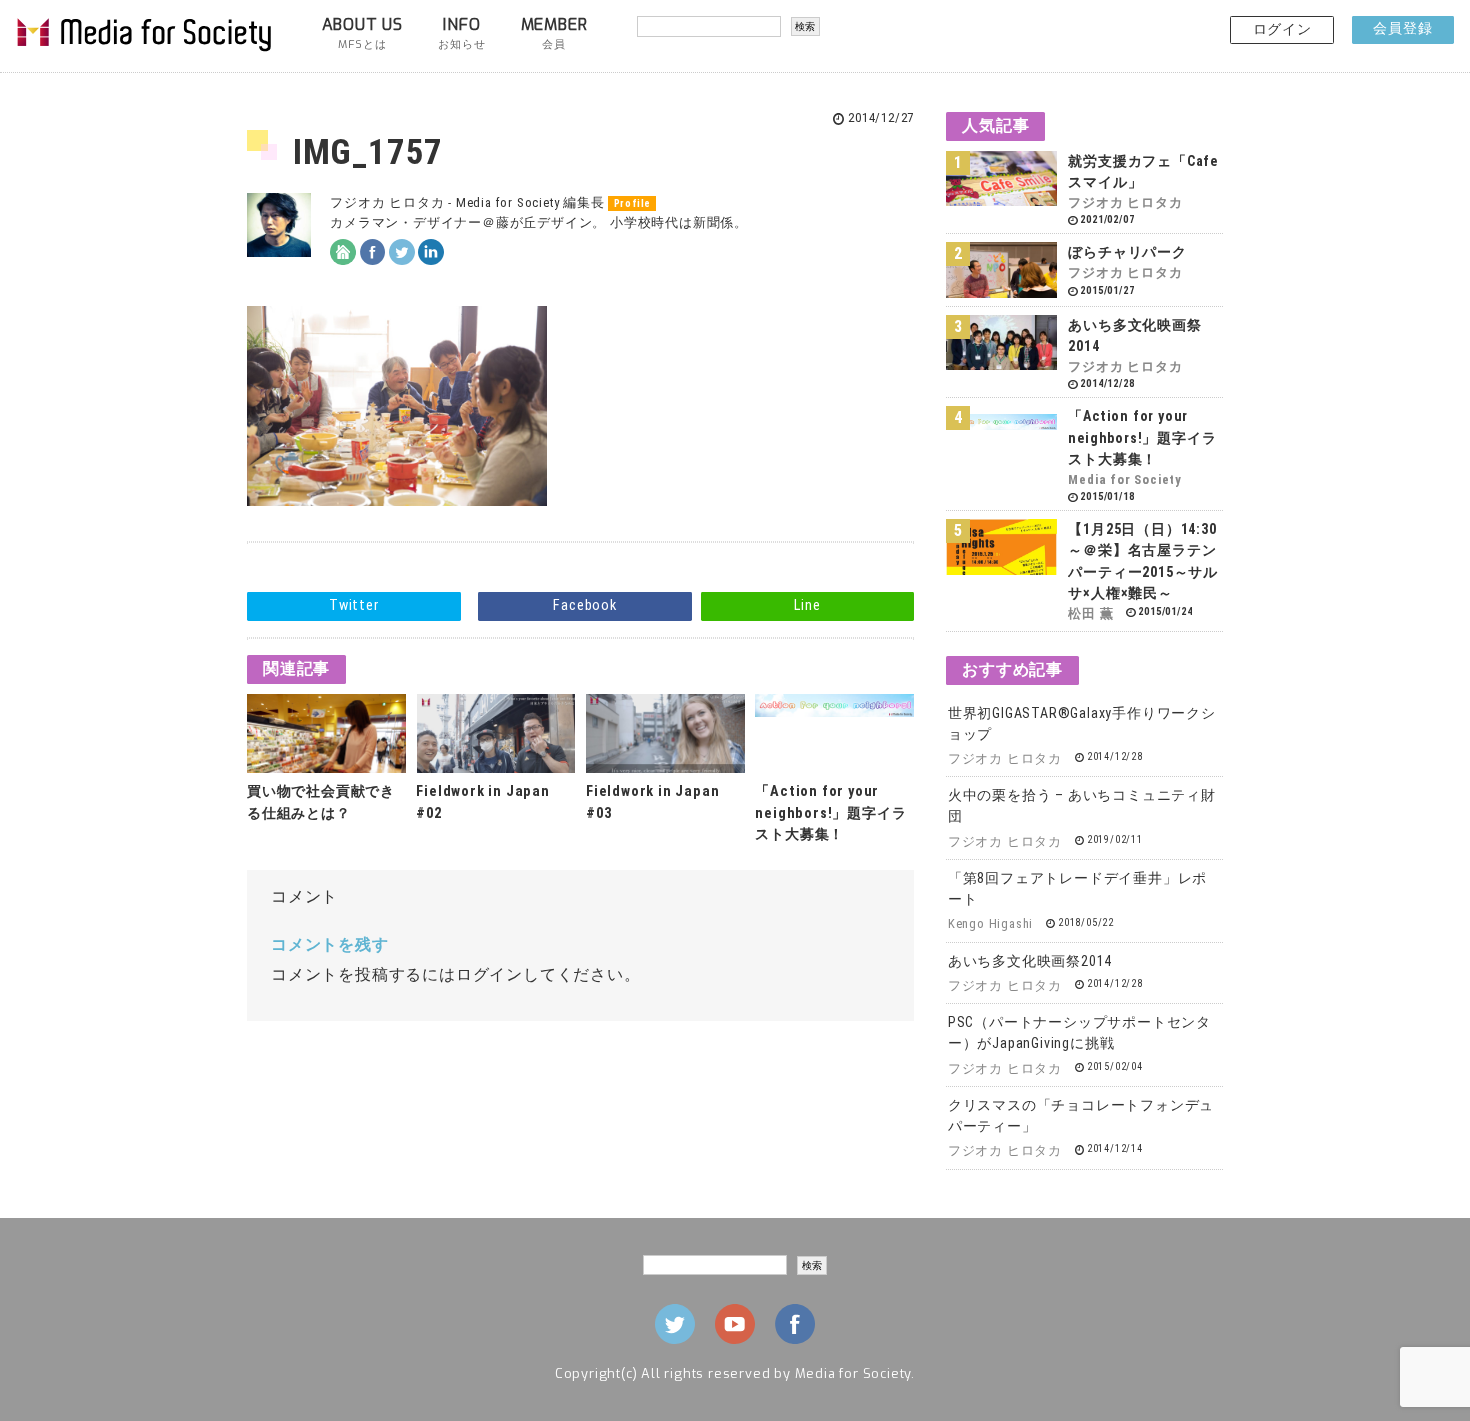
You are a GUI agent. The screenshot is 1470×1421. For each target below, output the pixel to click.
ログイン (1282, 29)
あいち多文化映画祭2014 (1030, 961)
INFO (461, 33)
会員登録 (1402, 28)
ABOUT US (362, 33)
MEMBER (554, 33)
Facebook (584, 605)
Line (807, 605)
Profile (633, 203)
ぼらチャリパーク (1127, 252)
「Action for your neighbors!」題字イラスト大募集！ (830, 813)
